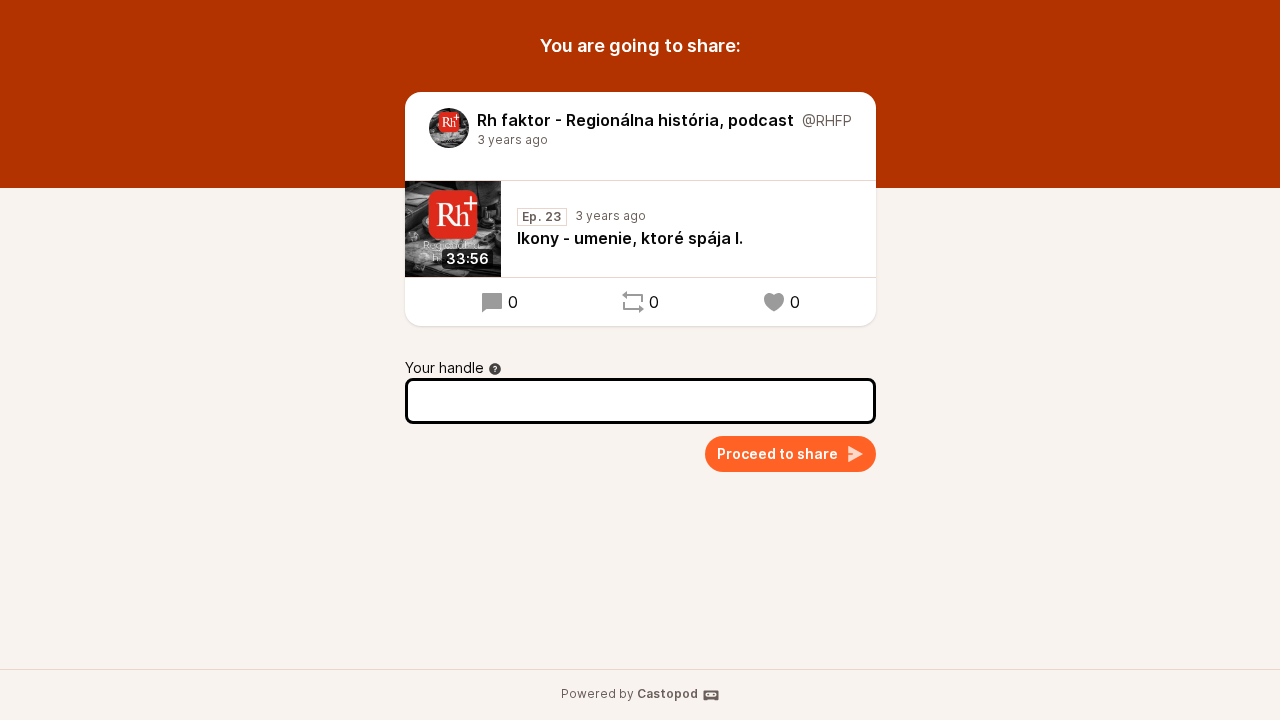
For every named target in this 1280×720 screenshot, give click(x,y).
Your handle (444, 367)
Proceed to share (777, 453)
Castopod (667, 693)
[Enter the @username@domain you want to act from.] (495, 369)
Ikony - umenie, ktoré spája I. (630, 238)
